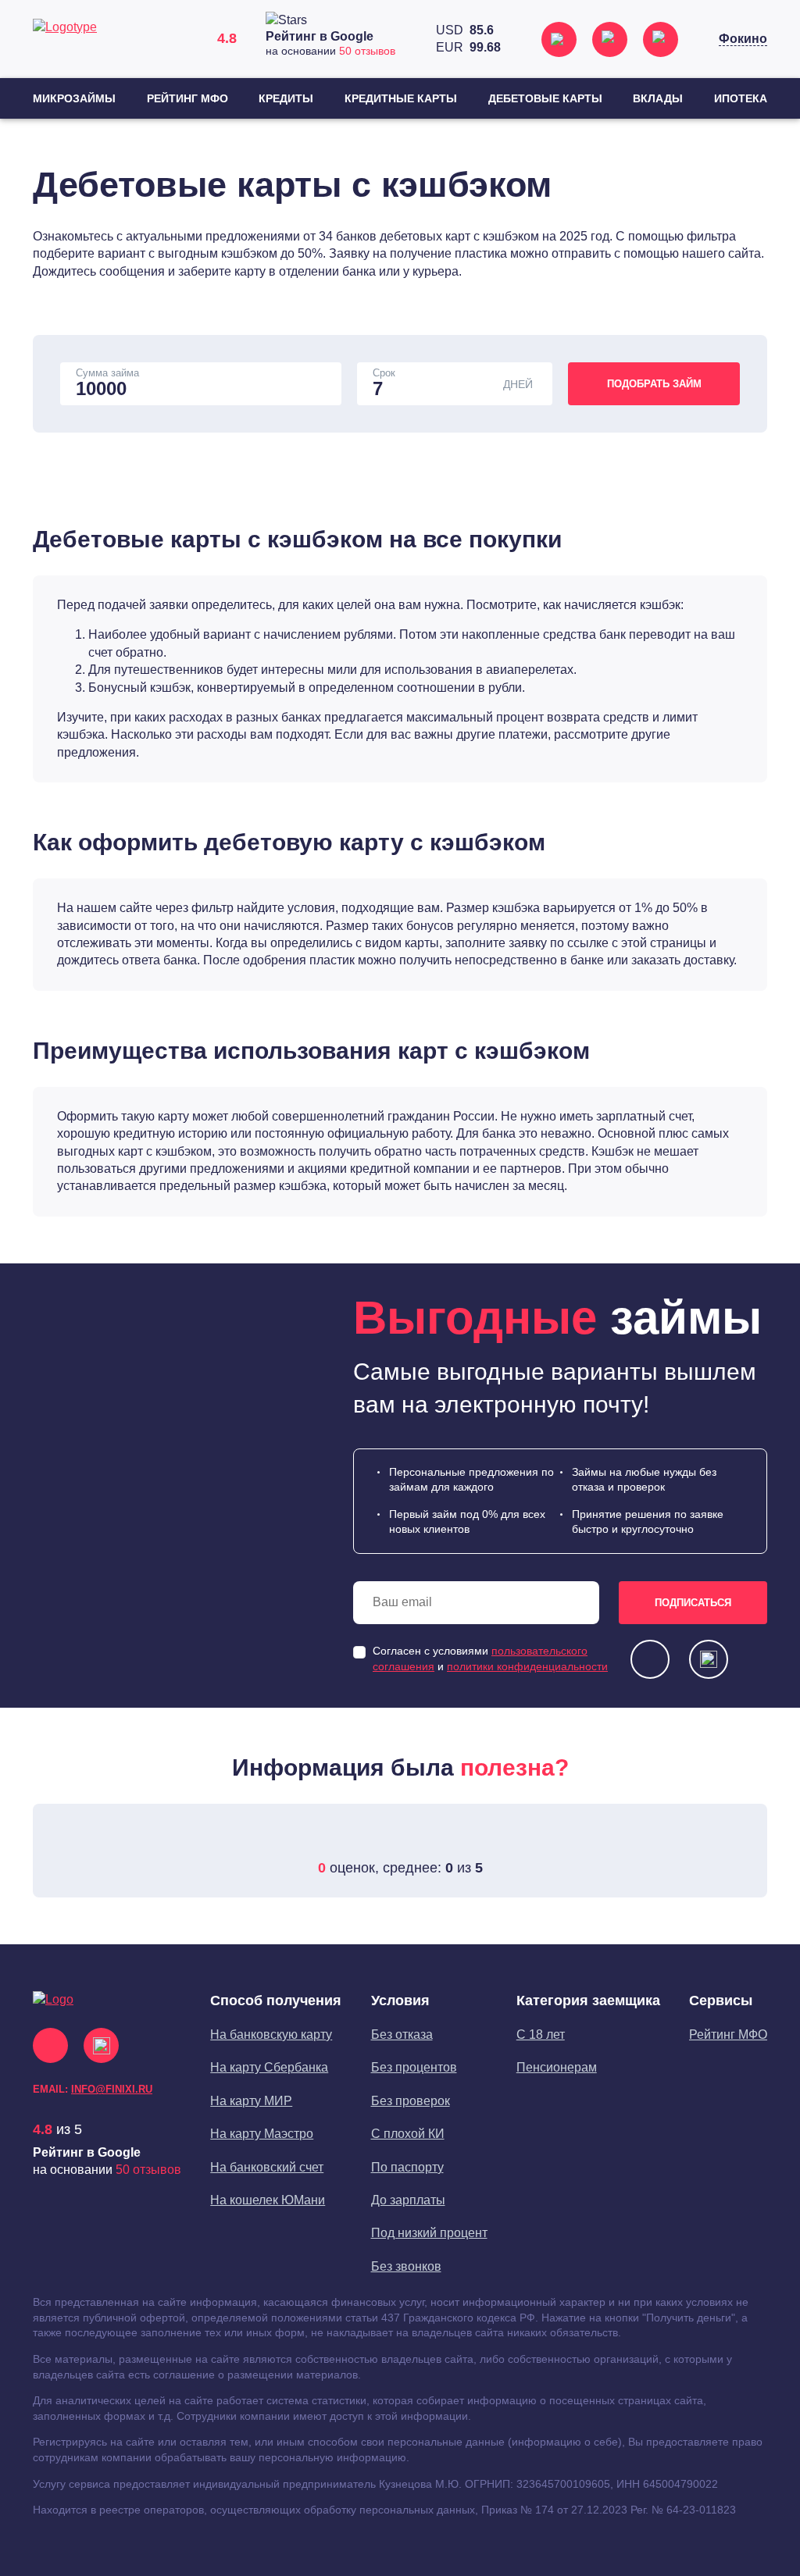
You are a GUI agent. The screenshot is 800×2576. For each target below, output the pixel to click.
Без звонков (406, 2266)
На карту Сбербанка (269, 2067)
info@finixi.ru (112, 2089)
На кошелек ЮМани (268, 2200)
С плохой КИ (408, 2134)
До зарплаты (408, 2200)
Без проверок (411, 2101)
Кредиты (286, 98)
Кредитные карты (401, 98)
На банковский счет (267, 2167)
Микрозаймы (74, 98)
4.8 (43, 2129)
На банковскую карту (271, 2034)
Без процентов (414, 2067)
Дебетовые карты (545, 98)
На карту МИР (251, 2101)
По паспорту (407, 2167)
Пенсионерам (557, 2067)
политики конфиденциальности (527, 1666)
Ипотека (741, 98)
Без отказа (402, 2034)
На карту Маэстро (262, 2134)
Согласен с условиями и (490, 1659)
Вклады (658, 98)
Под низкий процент (429, 2233)
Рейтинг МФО (187, 98)
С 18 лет (541, 2034)
